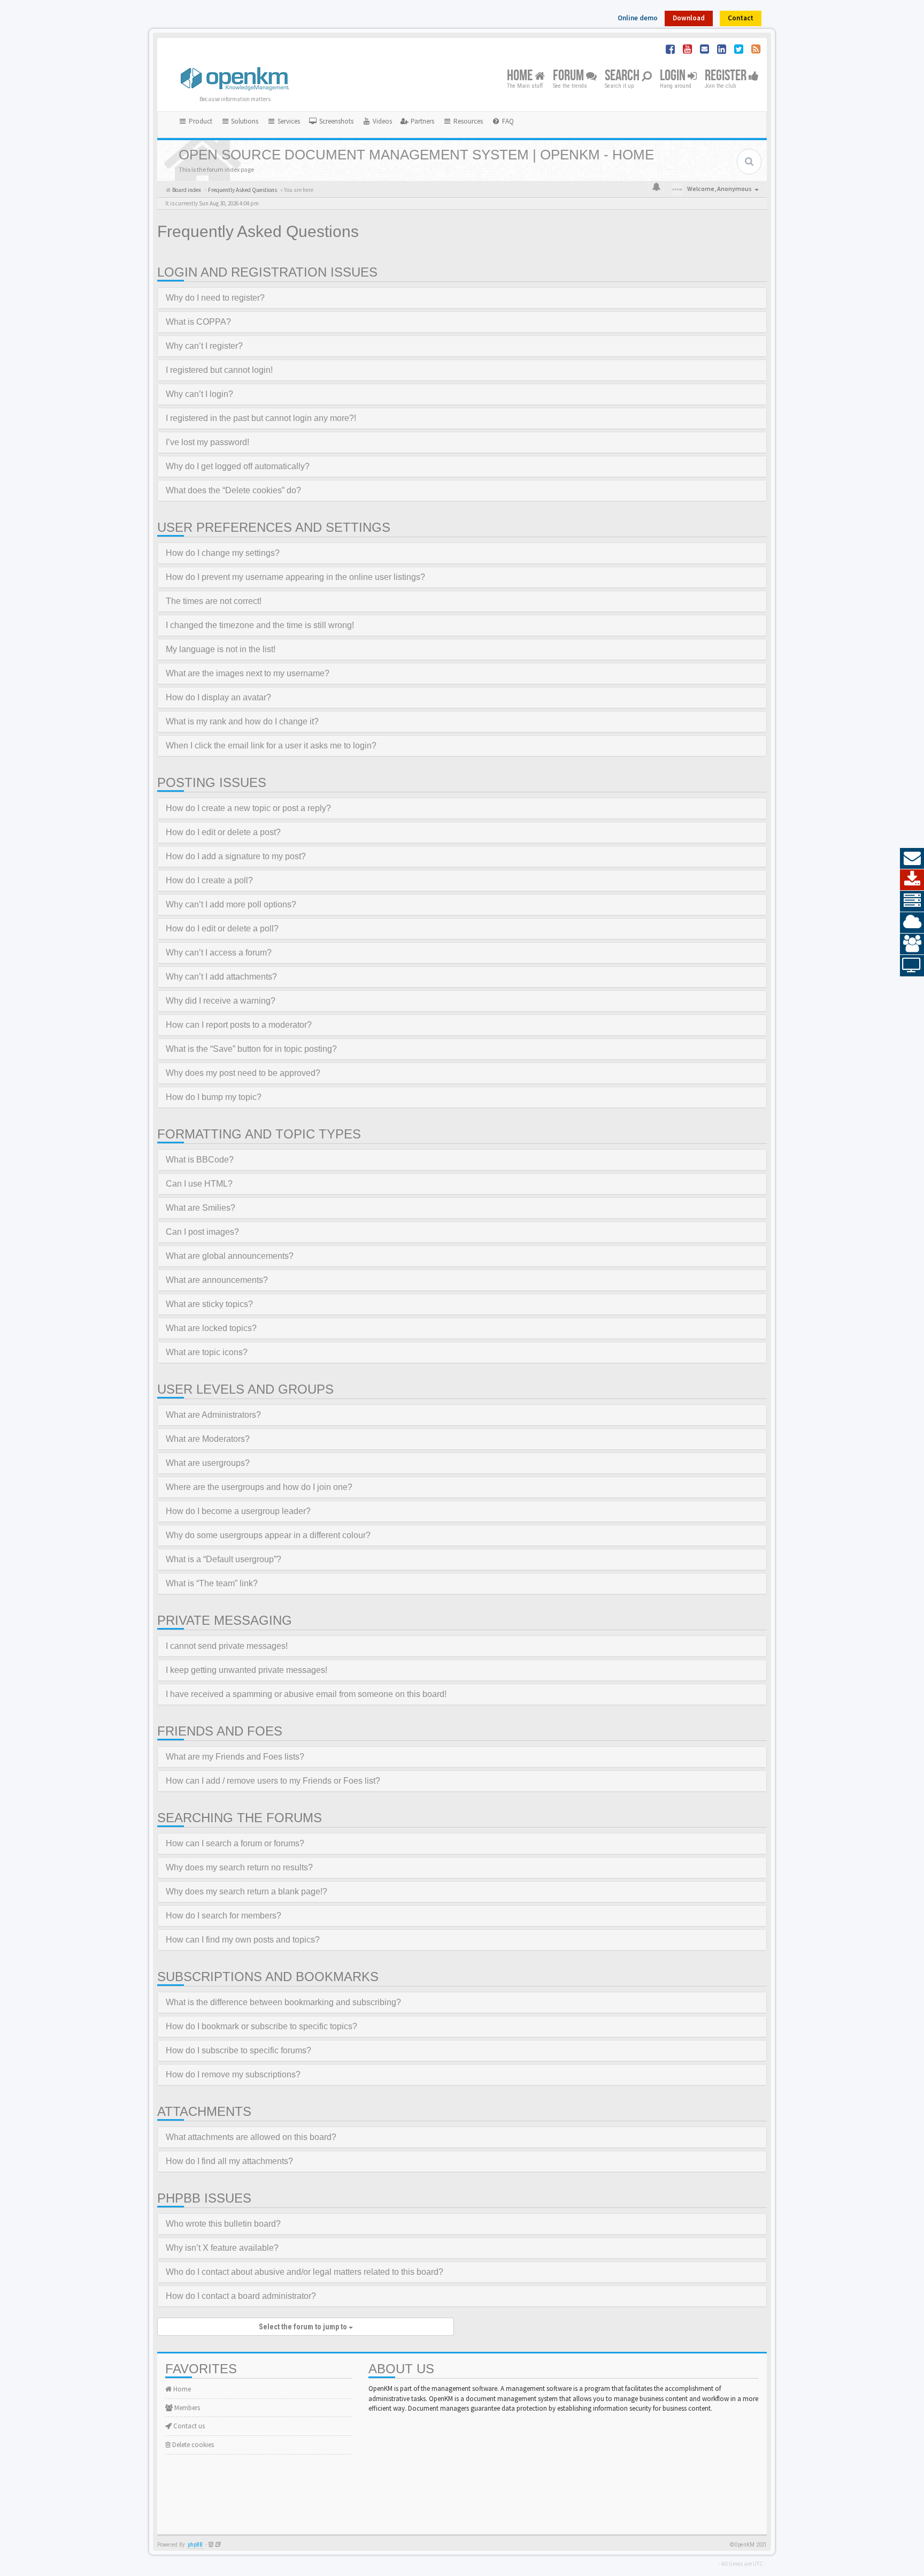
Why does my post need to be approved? (243, 1073)
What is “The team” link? (212, 1583)
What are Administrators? (213, 1415)
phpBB (195, 2545)
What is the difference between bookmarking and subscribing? (283, 2002)
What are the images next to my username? (248, 673)
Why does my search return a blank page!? (247, 1891)
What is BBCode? (200, 1160)
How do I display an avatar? (218, 697)
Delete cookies (192, 2445)
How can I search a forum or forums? (235, 1843)
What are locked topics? (211, 1328)
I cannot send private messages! (227, 1646)
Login (674, 76)
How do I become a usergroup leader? (238, 1511)
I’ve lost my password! (207, 442)
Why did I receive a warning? (221, 1001)
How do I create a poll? (209, 880)
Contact (741, 18)
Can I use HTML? (199, 1184)
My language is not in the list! (221, 649)
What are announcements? (217, 1280)
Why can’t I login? (199, 394)
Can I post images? (202, 1232)
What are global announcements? (230, 1256)
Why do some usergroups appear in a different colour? (268, 1535)
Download (689, 18)
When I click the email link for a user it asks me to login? (271, 746)
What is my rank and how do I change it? (242, 721)
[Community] (912, 944)
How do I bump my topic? (214, 1097)
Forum (569, 76)
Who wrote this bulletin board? (223, 2224)
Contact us (188, 2426)
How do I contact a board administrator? (241, 2296)
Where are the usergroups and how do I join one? (259, 1487)
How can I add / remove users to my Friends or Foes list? (273, 1781)
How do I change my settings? (223, 553)
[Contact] (912, 859)
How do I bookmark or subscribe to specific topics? (261, 2026)
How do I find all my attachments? (229, 2161)
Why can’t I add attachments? (221, 977)
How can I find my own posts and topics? (243, 1940)
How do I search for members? (224, 1916)
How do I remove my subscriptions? (233, 2074)
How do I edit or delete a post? (223, 832)
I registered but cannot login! (219, 370)
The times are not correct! (214, 601)
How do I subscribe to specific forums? (238, 2050)
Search (623, 76)
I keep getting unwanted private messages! (247, 1670)
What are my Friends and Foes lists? (235, 1757)
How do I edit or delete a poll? (222, 928)
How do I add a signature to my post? (236, 856)
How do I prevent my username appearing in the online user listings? (295, 577)
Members (186, 2408)
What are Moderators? (208, 1439)
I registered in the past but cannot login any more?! (261, 418)
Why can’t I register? (204, 346)
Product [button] (200, 121)
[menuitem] (331, 121)
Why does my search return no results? (239, 1867)
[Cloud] (912, 923)
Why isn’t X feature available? (222, 2248)
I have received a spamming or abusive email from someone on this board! (306, 1694)
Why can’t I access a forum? (219, 953)
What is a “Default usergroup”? (224, 1559)
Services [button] (288, 121)
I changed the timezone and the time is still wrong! (260, 625)
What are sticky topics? (209, 1304)
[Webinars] (912, 966)
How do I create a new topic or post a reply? (248, 808)
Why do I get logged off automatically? (238, 466)
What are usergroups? (208, 1463)
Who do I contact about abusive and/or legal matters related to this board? (305, 2272)
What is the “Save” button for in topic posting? (251, 1049)
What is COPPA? (198, 322)
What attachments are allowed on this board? (251, 2137)
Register (727, 76)
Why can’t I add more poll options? (231, 904)
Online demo (638, 18)
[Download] (912, 880)
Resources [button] (467, 121)
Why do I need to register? (215, 298)
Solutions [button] (244, 121)
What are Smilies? (201, 1208)
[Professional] (912, 901)
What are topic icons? (207, 1352)
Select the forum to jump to (304, 2327)
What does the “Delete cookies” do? (233, 490)
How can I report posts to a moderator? (239, 1025)
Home (521, 76)
